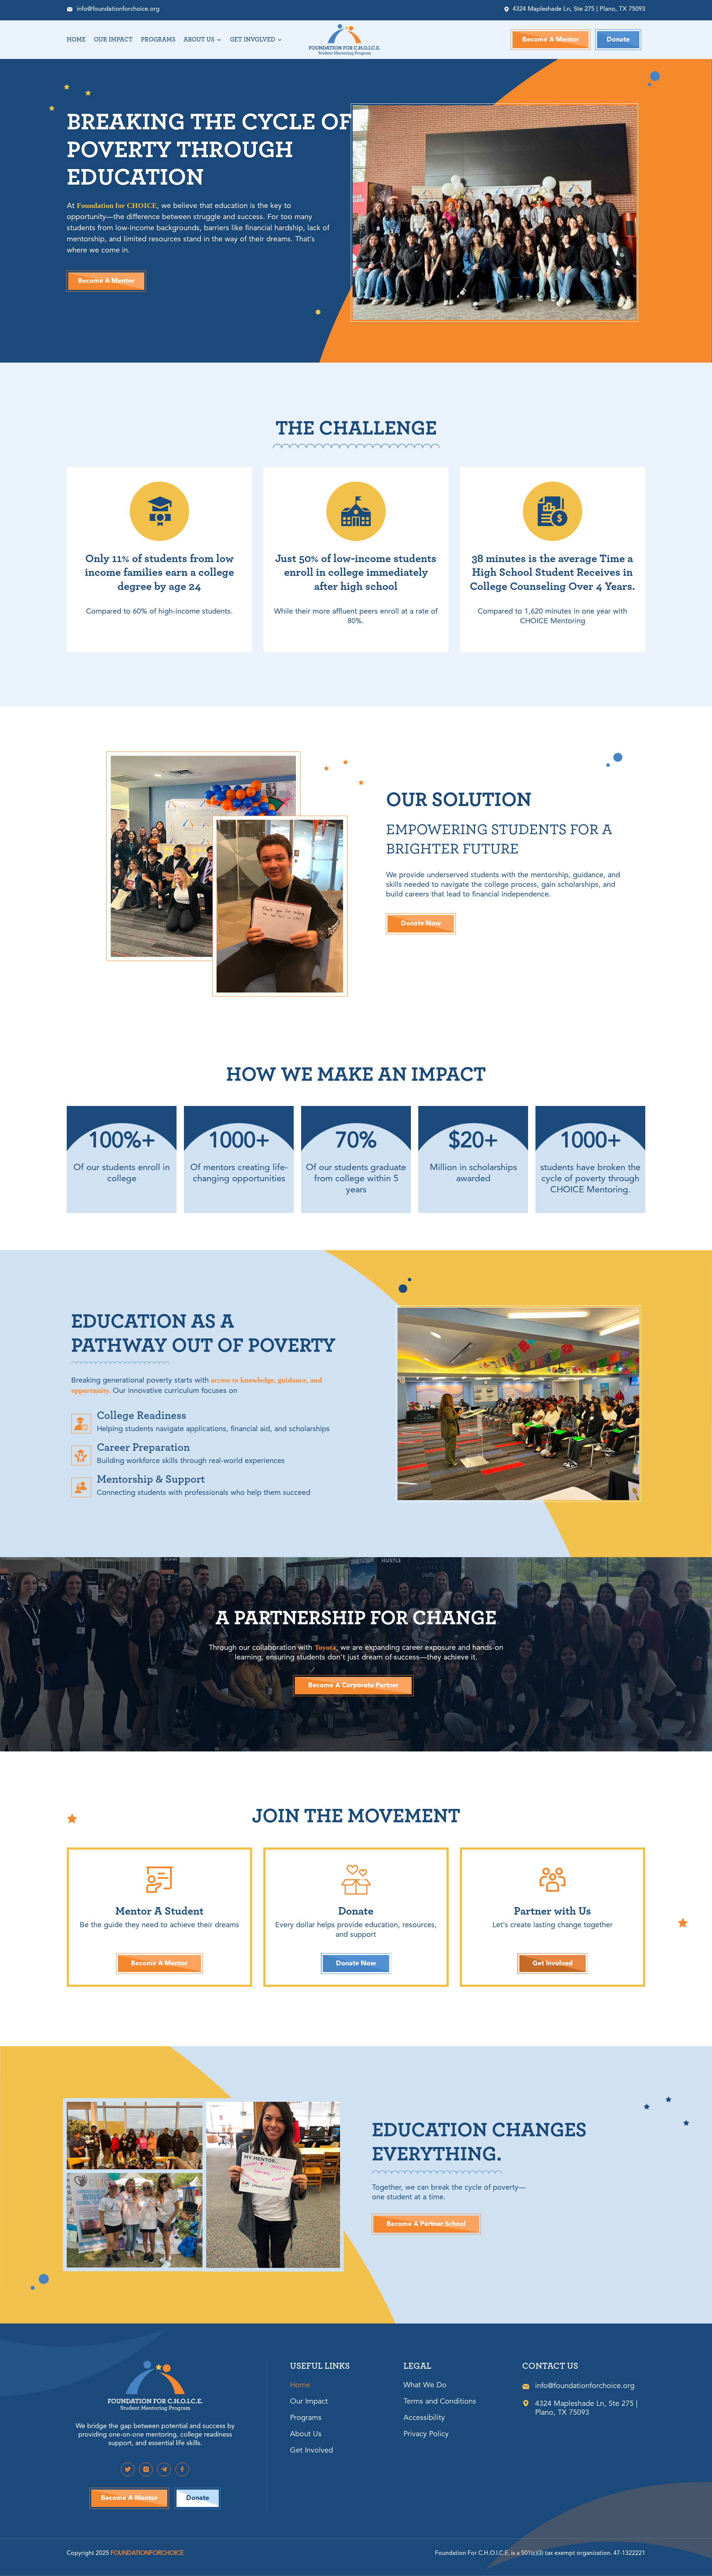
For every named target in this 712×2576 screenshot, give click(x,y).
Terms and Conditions (440, 2402)
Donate (618, 40)
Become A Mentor (551, 40)
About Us (199, 40)
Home (76, 40)
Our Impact (113, 40)
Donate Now (421, 924)
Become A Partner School (426, 2224)
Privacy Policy (426, 2435)
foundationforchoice (147, 2553)
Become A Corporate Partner (353, 1685)
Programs (158, 40)
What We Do (425, 2386)
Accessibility (424, 2419)
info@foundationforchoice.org (118, 9)
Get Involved (253, 40)
